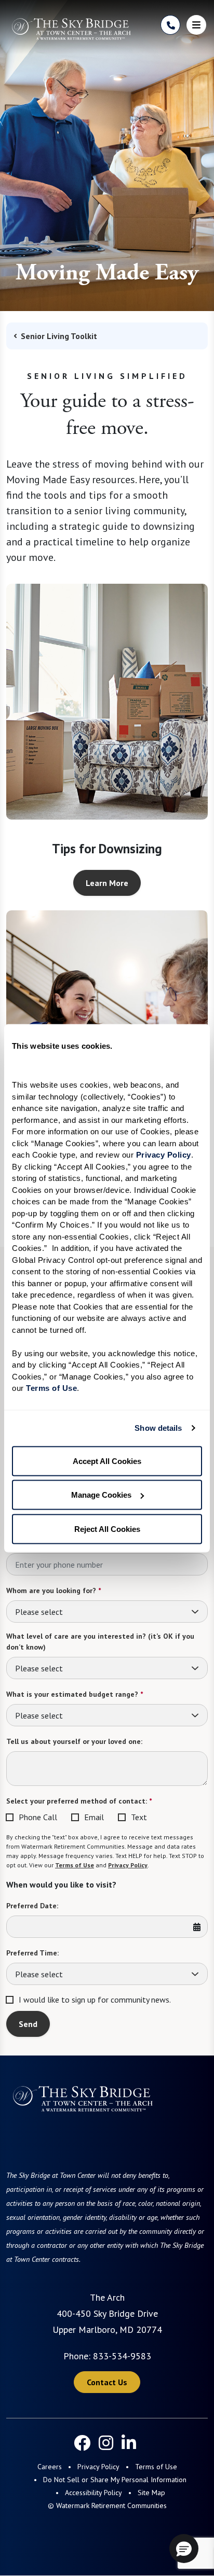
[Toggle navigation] (196, 25)
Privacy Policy (128, 1865)
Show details (158, 1428)
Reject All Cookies (107, 1529)
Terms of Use (75, 1865)
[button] (184, 2549)
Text (139, 1817)
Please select (39, 1612)
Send (28, 2024)
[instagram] (106, 2443)
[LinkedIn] (129, 2443)
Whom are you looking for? (53, 1590)
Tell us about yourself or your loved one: (74, 1741)
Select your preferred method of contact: (79, 1801)
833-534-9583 (122, 2356)
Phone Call (38, 1817)
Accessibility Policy (93, 2493)
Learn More (107, 883)
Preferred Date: (32, 1906)
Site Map (151, 2493)
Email (94, 1817)
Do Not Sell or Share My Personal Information (115, 2480)
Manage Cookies (101, 1495)
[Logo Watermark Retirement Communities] (71, 29)
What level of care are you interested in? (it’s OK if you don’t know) (100, 1642)
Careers (50, 2467)
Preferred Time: (32, 1953)
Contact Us (107, 2382)
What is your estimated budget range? (75, 1694)
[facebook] (82, 2443)
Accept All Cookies (107, 1461)
